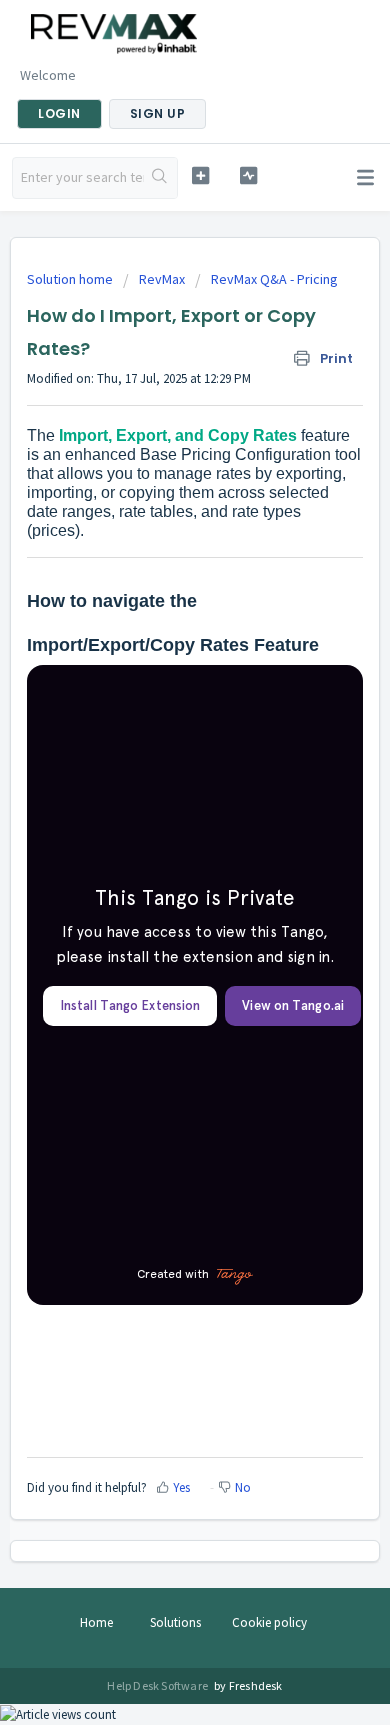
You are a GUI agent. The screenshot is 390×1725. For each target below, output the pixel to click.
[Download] (158, 862)
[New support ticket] (200, 175)
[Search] (160, 178)
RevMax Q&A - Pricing (274, 279)
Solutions (175, 1622)
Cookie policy (269, 1622)
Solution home (71, 279)
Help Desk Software (158, 1685)
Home (96, 1622)
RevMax (162, 279)
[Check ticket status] (248, 175)
